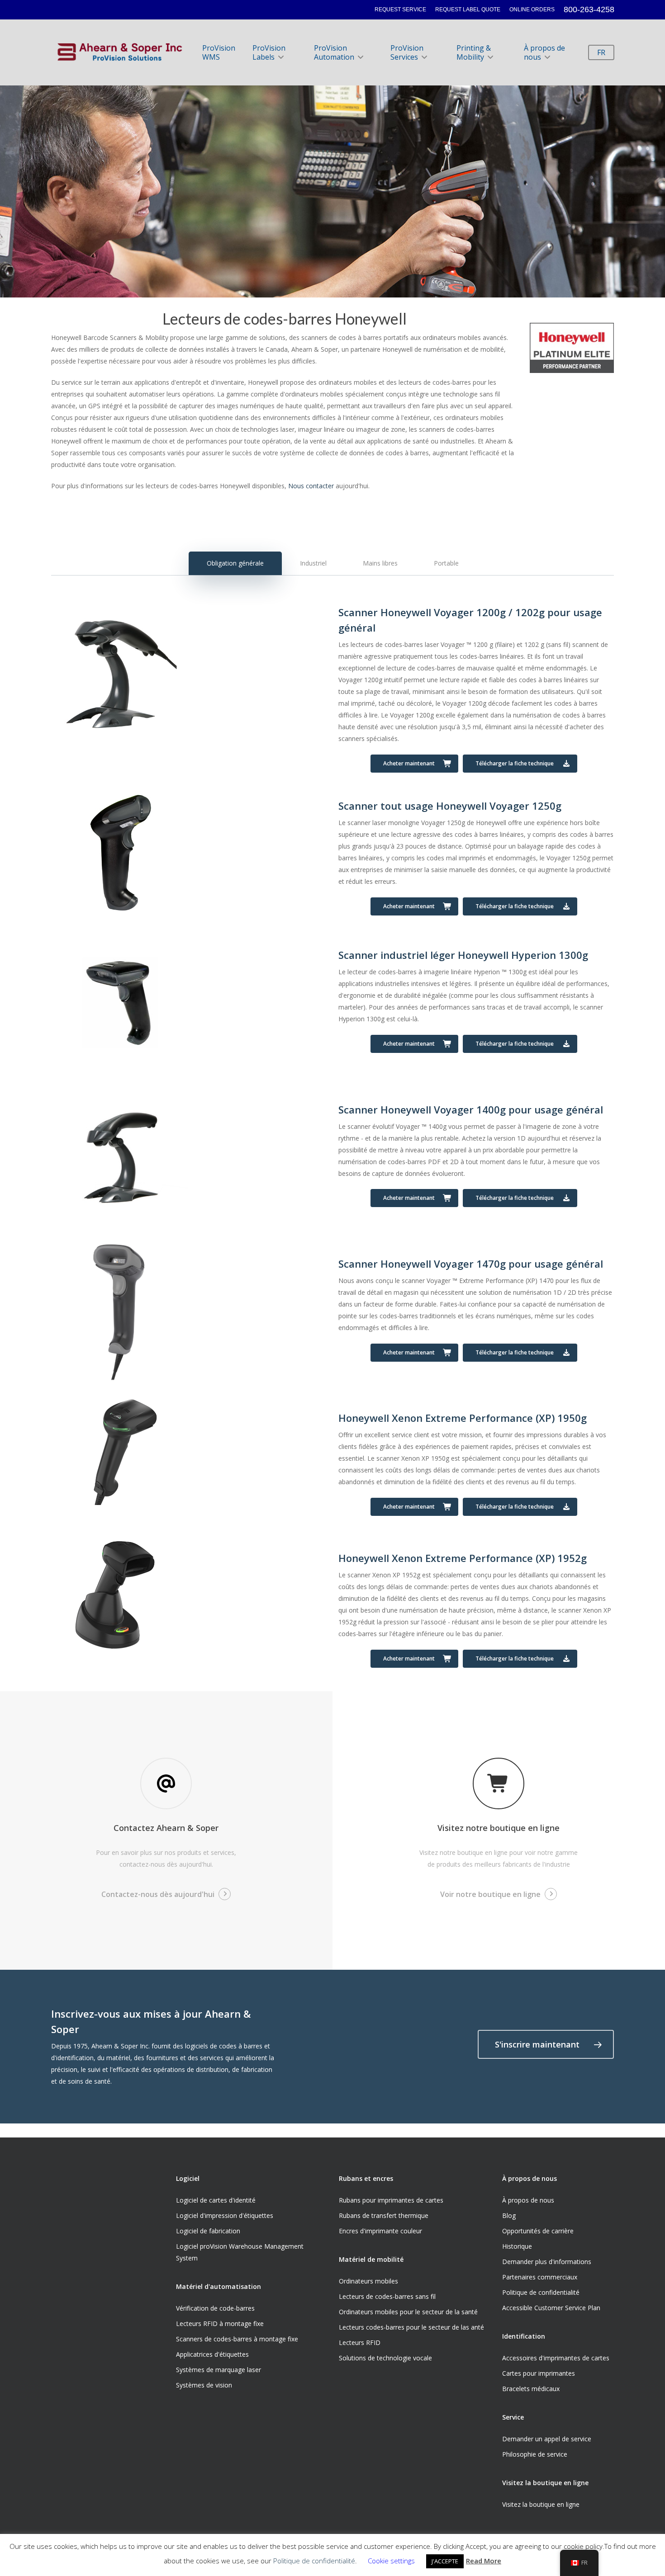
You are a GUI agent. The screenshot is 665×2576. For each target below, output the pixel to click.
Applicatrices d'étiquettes (212, 2354)
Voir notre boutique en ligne (490, 1894)
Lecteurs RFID (360, 2342)
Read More (484, 2561)
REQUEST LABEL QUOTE (468, 9)
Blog (509, 2215)
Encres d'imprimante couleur (380, 2231)
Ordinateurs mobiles (368, 2281)
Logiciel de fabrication (208, 2231)
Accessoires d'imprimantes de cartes (556, 2358)
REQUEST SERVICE (400, 9)
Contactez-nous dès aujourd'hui (158, 1894)
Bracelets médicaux (531, 2389)
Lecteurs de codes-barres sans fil (387, 2296)
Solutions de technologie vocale (385, 2358)
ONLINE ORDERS (532, 9)
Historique (517, 2246)
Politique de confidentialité (541, 2292)
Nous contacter (311, 486)
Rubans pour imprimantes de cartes (391, 2200)
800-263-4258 (589, 9)
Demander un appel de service (547, 2439)
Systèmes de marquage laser (218, 2370)
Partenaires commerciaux (540, 2277)
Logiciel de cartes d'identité (216, 2200)
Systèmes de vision (204, 2385)
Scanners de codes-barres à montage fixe (237, 2339)
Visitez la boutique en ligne (541, 2504)
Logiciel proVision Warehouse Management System (240, 2252)
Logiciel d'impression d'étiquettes (225, 2215)
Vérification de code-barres (215, 2308)
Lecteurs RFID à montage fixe (220, 2324)
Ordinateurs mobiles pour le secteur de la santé (408, 2312)
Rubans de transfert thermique (384, 2215)
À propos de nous (544, 52)
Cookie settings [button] (391, 2561)
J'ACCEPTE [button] (445, 2561)
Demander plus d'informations (547, 2262)
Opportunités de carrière (538, 2231)
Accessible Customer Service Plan (551, 2308)
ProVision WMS (219, 52)
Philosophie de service (535, 2454)
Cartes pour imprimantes (539, 2373)
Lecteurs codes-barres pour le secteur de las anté (411, 2327)
